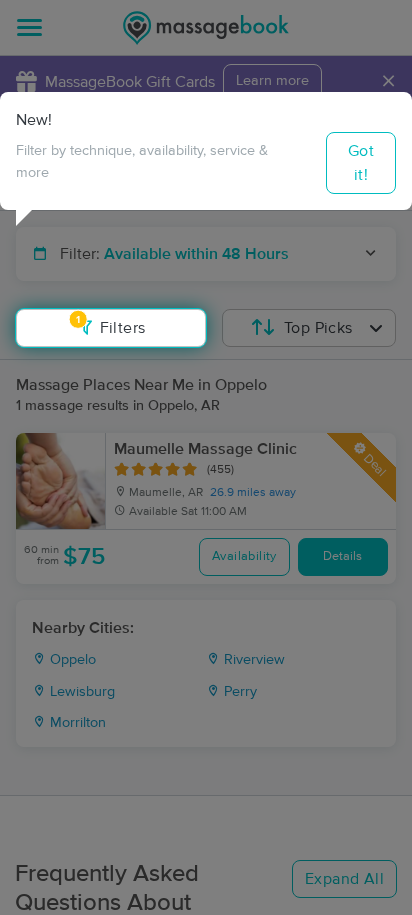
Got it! (361, 163)
